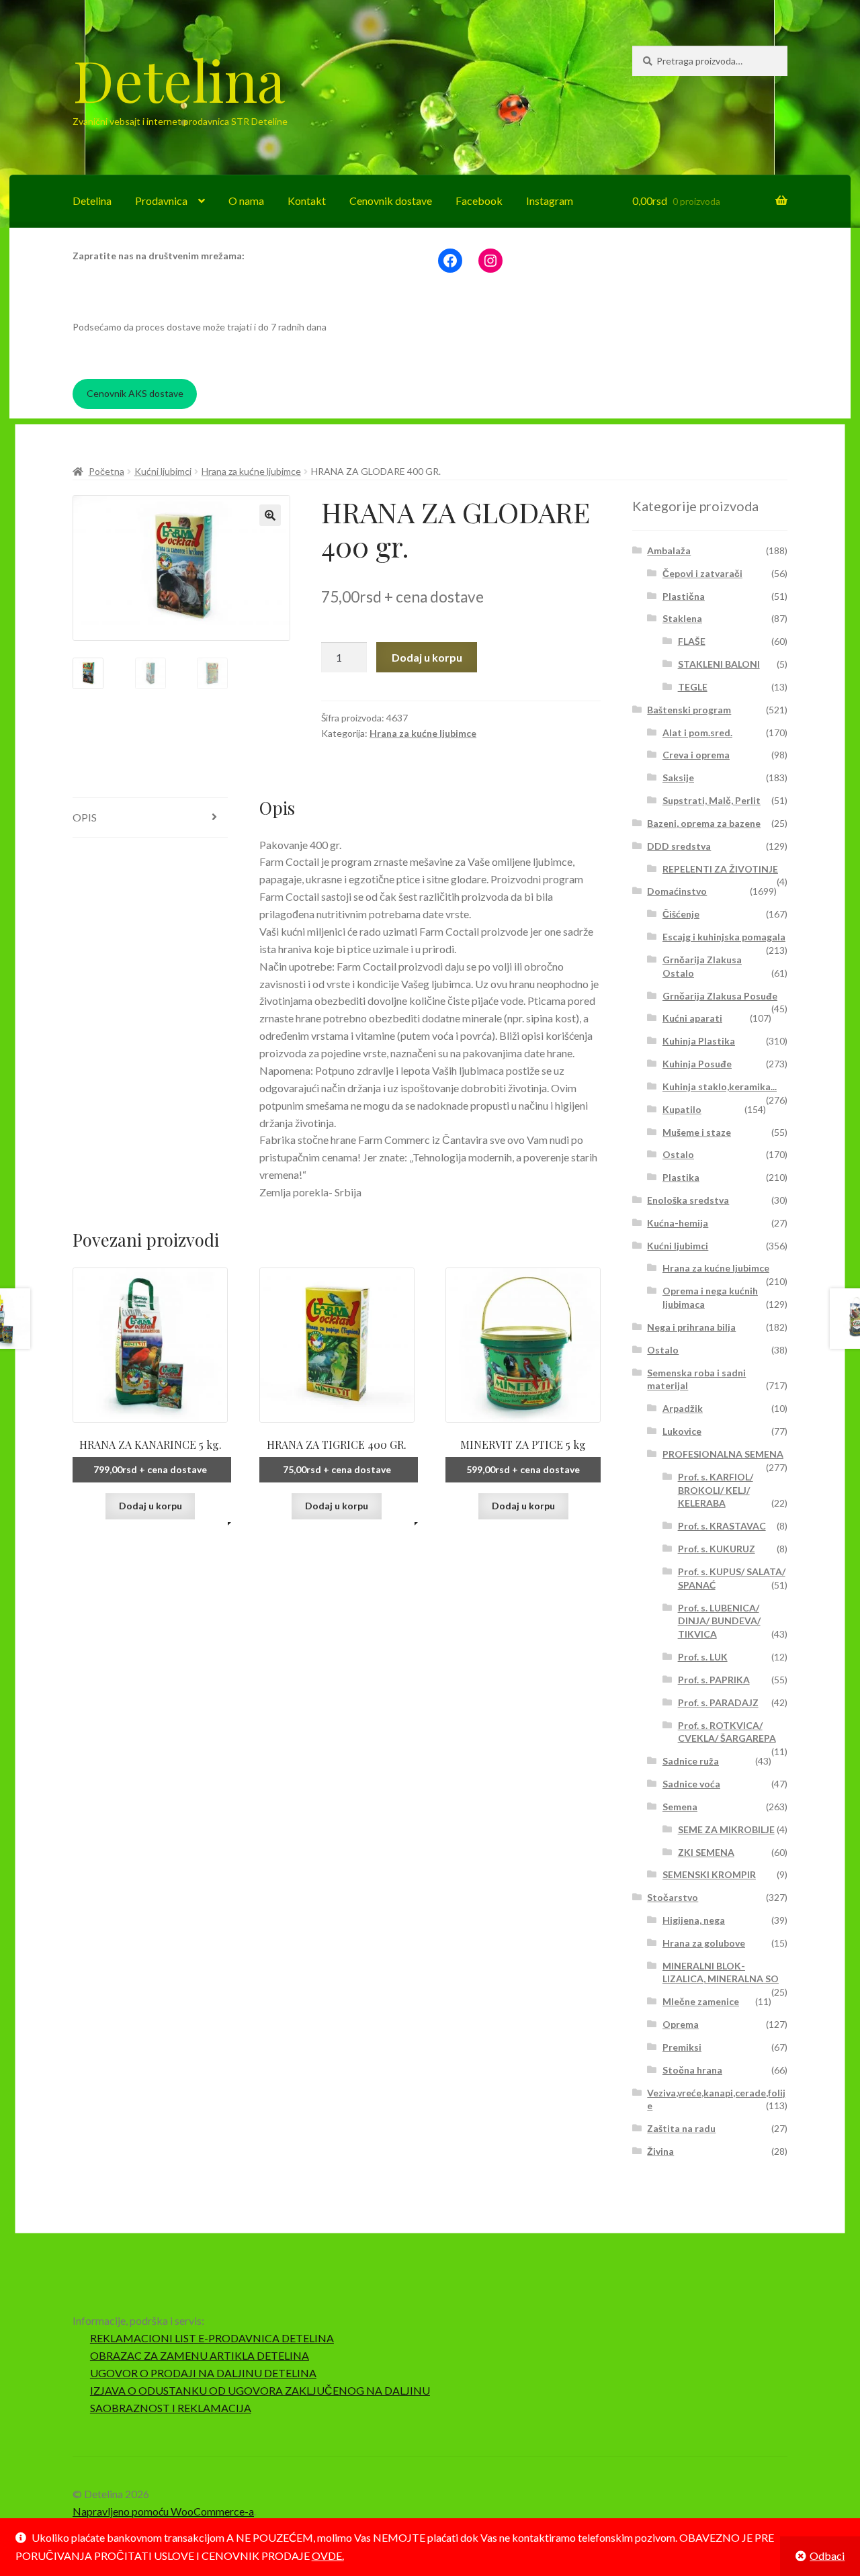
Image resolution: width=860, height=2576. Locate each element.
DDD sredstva (679, 846)
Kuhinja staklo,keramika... (720, 1086)
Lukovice (682, 1431)
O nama (246, 201)
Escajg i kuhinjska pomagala (724, 937)
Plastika (681, 1177)
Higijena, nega (694, 1920)
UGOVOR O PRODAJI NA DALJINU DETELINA (203, 2373)
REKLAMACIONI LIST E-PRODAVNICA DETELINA (212, 2338)
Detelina (179, 79)
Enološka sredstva (688, 1200)
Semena (680, 1807)
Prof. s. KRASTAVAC (722, 1526)
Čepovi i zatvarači (702, 573)
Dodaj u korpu (427, 657)
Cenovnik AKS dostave (135, 393)
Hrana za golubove (704, 1943)
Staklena (682, 618)
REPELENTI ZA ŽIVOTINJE (720, 869)
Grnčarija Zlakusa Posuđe (720, 996)
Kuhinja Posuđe (697, 1064)
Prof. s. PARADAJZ (718, 1702)
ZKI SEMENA (706, 1852)
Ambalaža (669, 550)
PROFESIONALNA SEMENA (723, 1454)
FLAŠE (692, 641)
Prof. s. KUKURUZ (717, 1549)
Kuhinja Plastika (699, 1041)
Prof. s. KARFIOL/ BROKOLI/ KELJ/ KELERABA (716, 1490)
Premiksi (682, 2047)
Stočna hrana (692, 2070)
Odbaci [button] (827, 2556)
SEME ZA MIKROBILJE (726, 1829)
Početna (106, 471)
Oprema (681, 2024)
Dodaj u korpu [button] (150, 1506)
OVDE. (328, 2556)
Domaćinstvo (677, 891)
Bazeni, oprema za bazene (704, 823)
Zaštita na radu (681, 2128)
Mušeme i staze (697, 1132)
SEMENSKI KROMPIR (709, 1874)
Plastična (684, 596)
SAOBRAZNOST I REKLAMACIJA (171, 2408)
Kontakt (307, 201)
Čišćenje (681, 914)
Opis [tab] (85, 817)
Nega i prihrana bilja (691, 1327)
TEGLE (693, 687)
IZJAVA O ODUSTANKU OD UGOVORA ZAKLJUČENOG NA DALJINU (260, 2390)
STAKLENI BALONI (719, 664)
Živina (660, 2151)
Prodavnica (161, 201)
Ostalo (678, 1154)
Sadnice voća (691, 1784)
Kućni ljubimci (163, 471)
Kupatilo (682, 1109)
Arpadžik (683, 1408)
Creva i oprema (696, 755)
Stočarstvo (673, 1897)
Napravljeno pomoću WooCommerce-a (163, 2511)
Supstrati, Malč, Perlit (712, 800)
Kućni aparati (692, 1018)
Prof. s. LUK (703, 1657)
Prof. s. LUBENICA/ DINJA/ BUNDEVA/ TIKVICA (719, 1621)
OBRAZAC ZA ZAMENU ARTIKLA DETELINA (200, 2355)
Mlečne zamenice (701, 2001)
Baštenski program (689, 710)
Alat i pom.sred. (697, 732)
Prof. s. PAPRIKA (714, 1680)
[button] (270, 515)
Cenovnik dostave (391, 201)
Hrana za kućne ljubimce (251, 471)
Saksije (678, 778)
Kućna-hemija (678, 1223)
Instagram (550, 201)
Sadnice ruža (691, 1761)
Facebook (479, 201)
